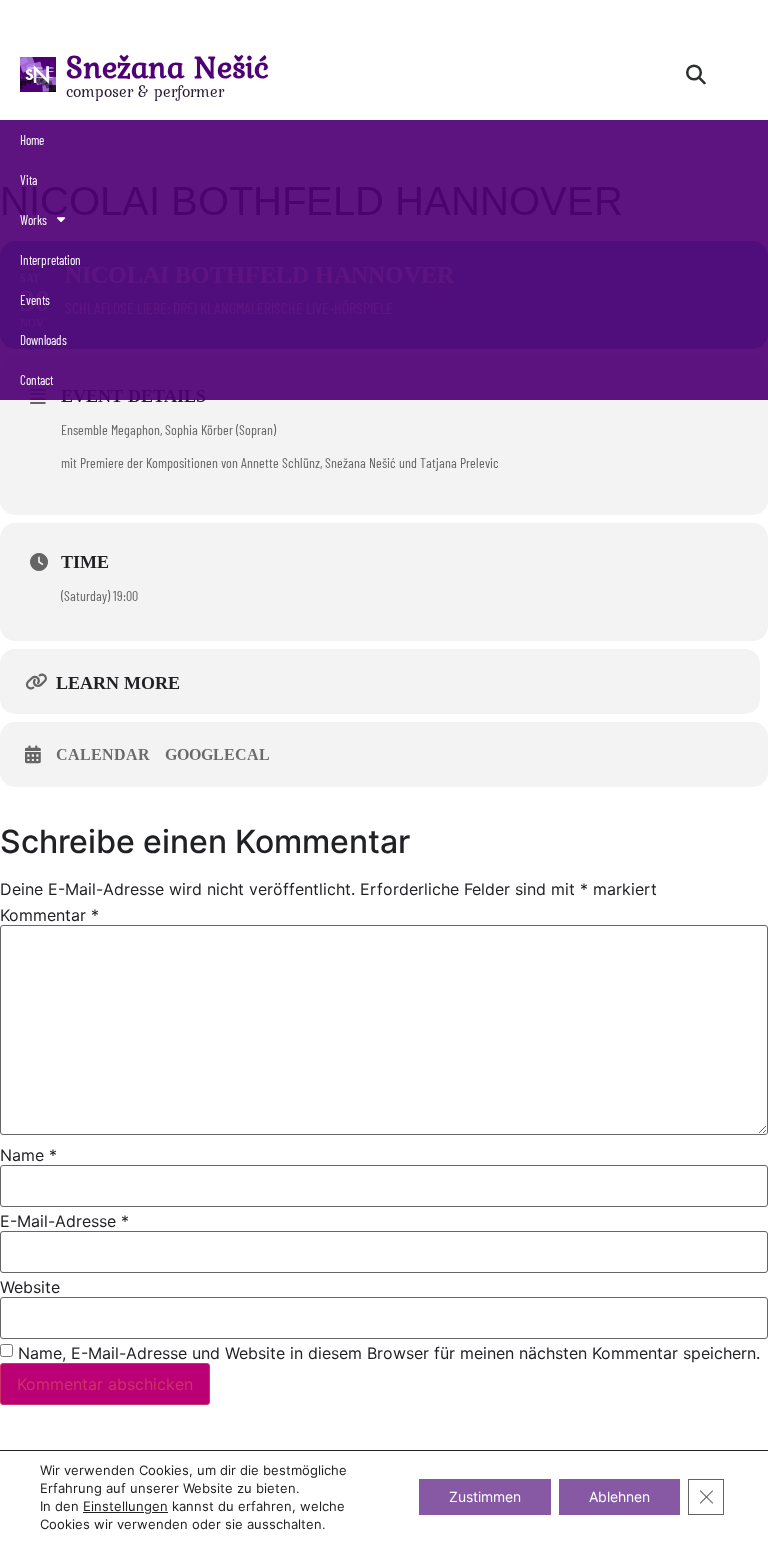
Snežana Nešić (167, 66)
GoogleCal (217, 754)
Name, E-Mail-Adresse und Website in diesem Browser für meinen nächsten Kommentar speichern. (389, 1353)
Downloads (43, 340)
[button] (696, 75)
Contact (36, 380)
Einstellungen (125, 1506)
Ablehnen (619, 1496)
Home (32, 140)
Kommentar (49, 915)
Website (30, 1287)
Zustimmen (485, 1496)
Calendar (103, 754)
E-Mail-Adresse (64, 1221)
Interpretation (50, 260)
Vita (28, 180)
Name (28, 1155)
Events (35, 300)
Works (33, 220)
